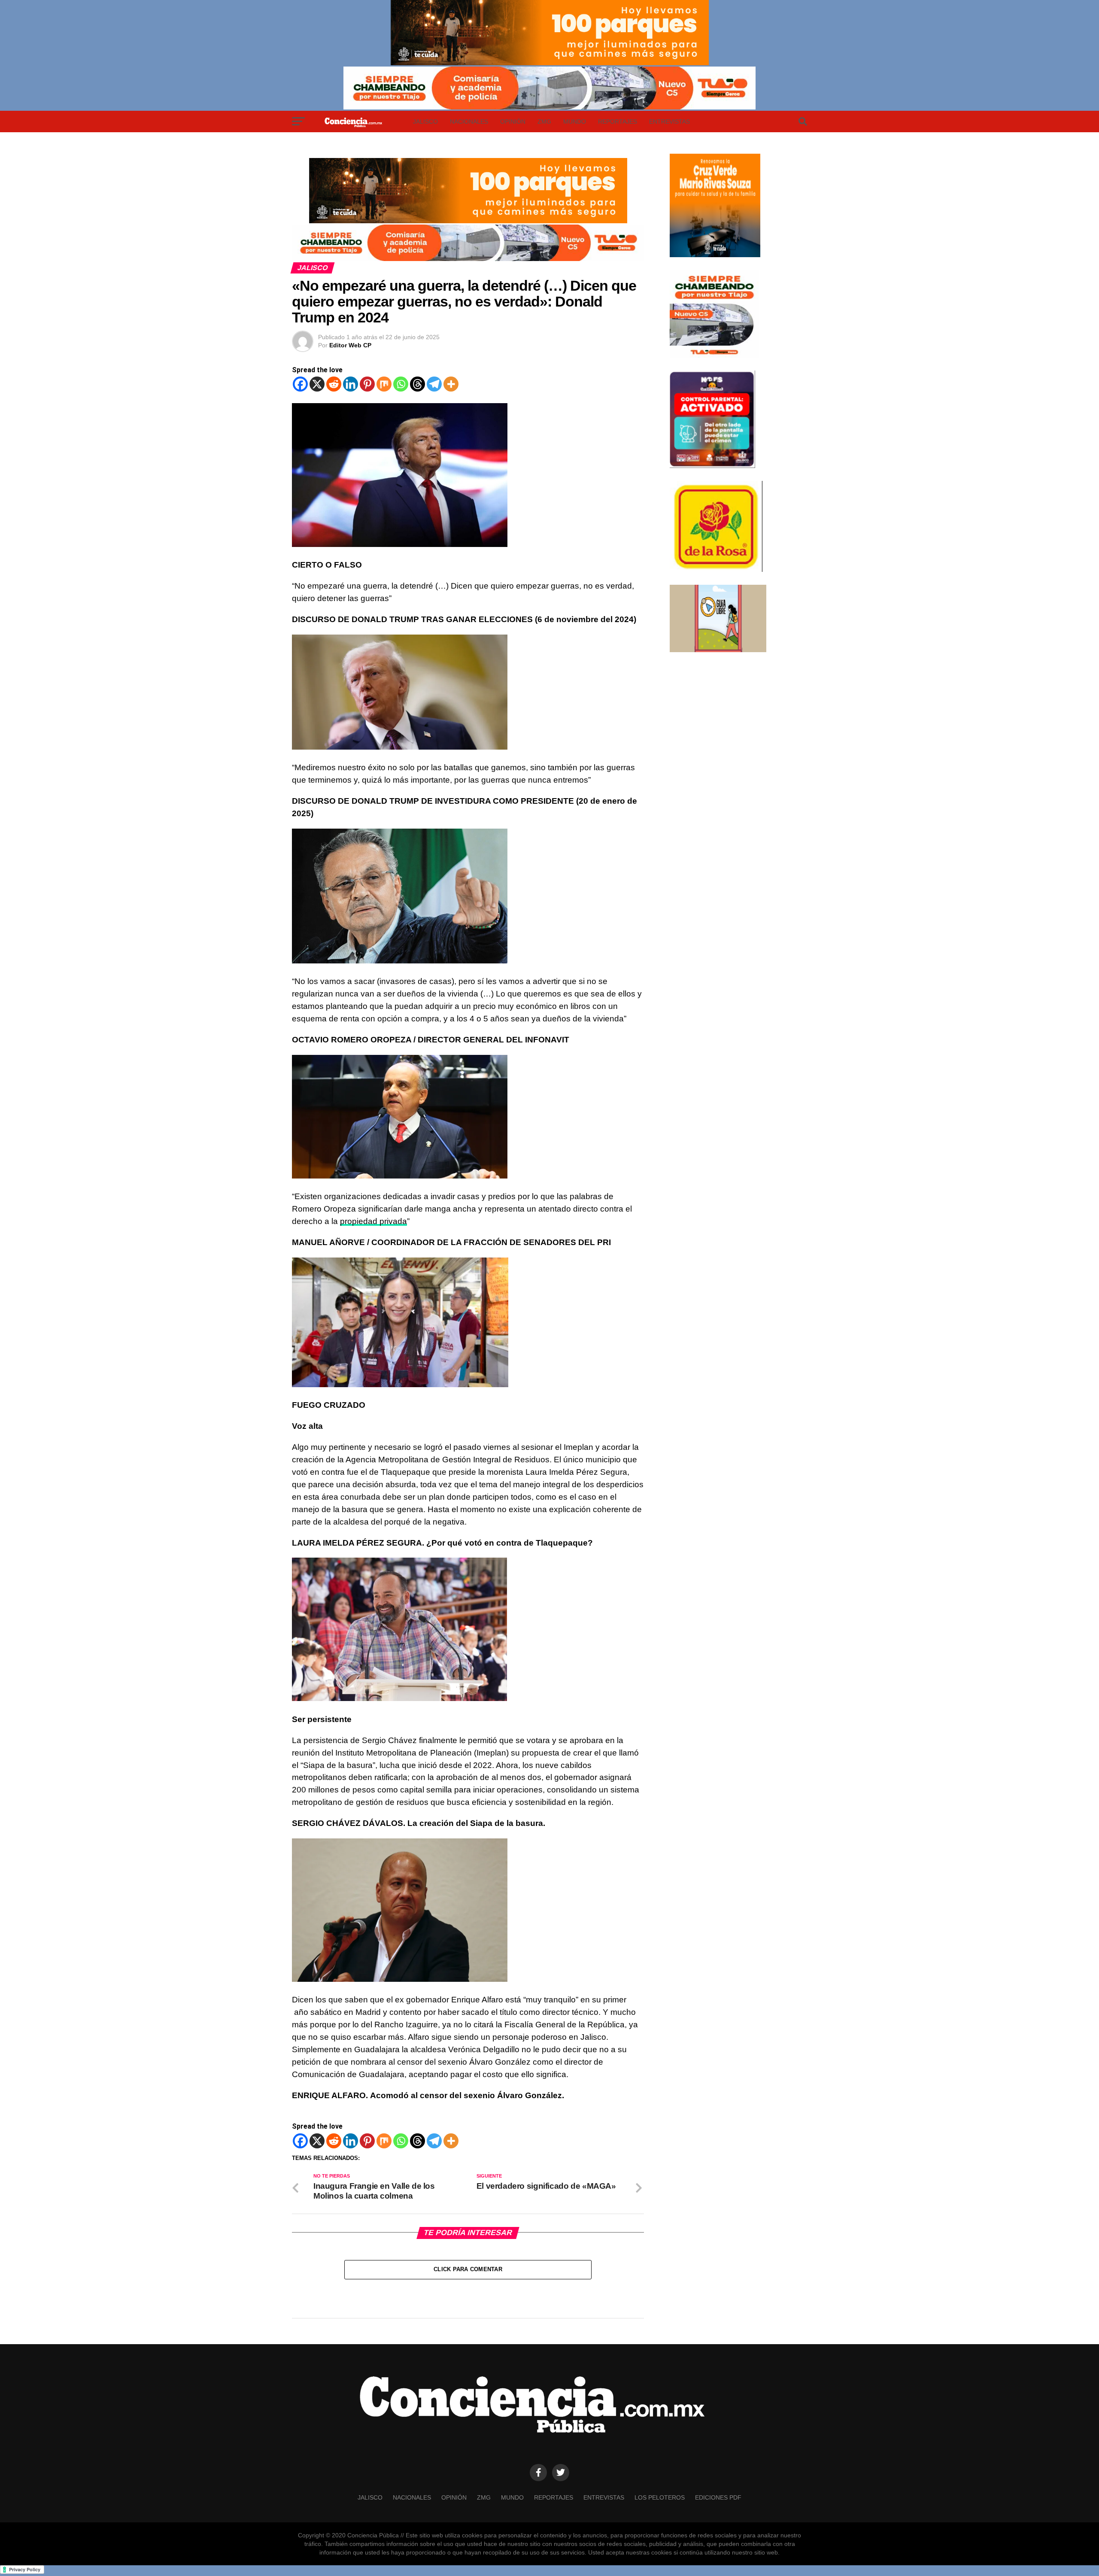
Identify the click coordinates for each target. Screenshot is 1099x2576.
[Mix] (384, 384)
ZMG (544, 122)
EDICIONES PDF (718, 2497)
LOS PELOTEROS (660, 2497)
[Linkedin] (351, 384)
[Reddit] (334, 384)
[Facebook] (300, 384)
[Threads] (417, 384)
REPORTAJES (618, 122)
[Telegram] (434, 384)
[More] (451, 384)
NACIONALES (469, 122)
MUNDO (575, 122)
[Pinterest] (367, 384)
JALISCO (425, 122)
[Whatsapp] (401, 384)
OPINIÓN (513, 122)
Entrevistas (669, 122)
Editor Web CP (350, 345)
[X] (317, 384)
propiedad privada (373, 1221)
